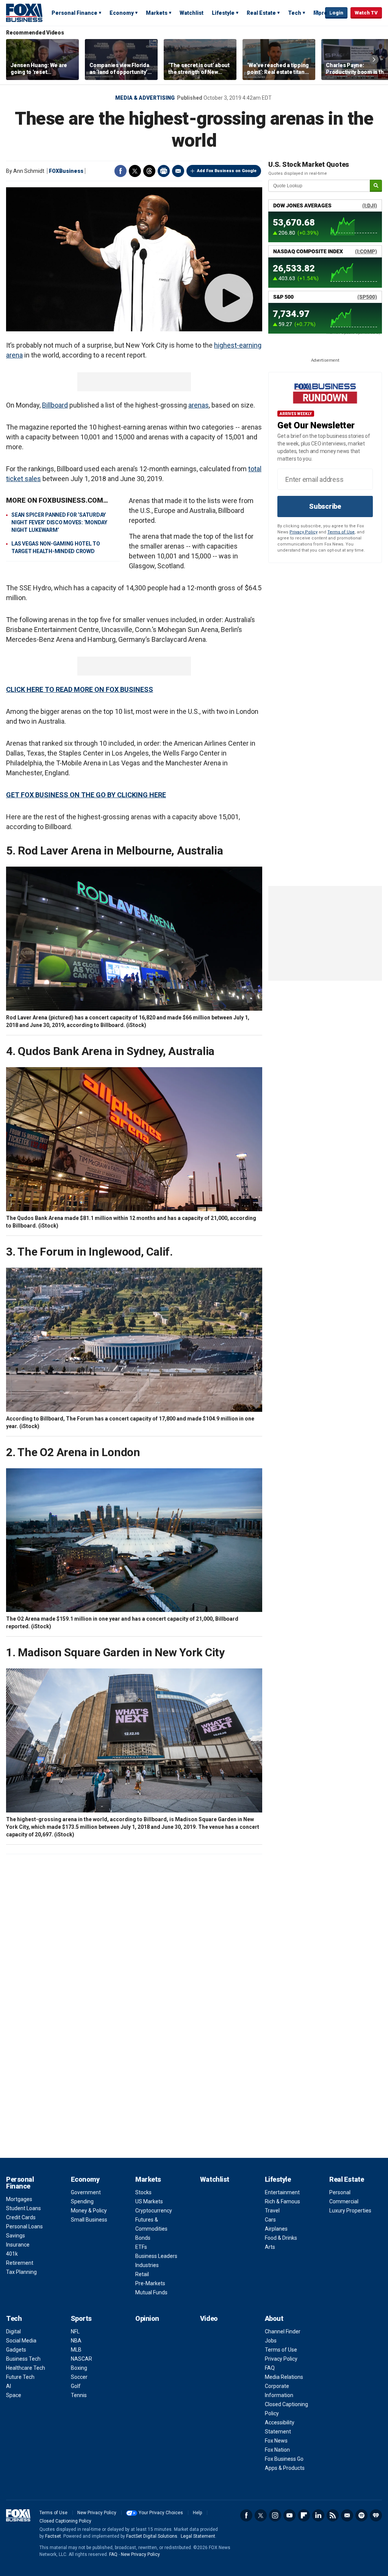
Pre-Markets (150, 2283)
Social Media (21, 2341)
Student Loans (23, 2208)
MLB (76, 2350)
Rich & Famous (282, 2201)
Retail (142, 2274)
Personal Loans (24, 2226)
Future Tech (20, 2377)
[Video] (134, 259)
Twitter (135, 171)
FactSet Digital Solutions (152, 2536)
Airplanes (276, 2229)
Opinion (147, 2318)
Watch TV (366, 13)
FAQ (270, 2368)
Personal (340, 2192)
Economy (122, 13)
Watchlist (192, 13)
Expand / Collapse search (318, 13)
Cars (270, 2220)
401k (12, 2254)
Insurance (18, 2245)
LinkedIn (318, 2515)
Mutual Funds (151, 2292)
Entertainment (282, 2192)
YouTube (289, 2515)
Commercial (344, 2201)
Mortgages (19, 2199)
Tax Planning (21, 2272)
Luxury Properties (350, 2211)
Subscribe (325, 506)
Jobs (271, 2341)
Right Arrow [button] (374, 60)
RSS (333, 2515)
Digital (13, 2331)
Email (178, 171)
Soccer (79, 2377)
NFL (75, 2331)
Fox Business (24, 13)
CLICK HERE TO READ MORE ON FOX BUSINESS (80, 689)
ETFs (141, 2247)
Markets (157, 13)
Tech (295, 13)
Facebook (120, 171)
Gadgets (16, 2350)
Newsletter (347, 2515)
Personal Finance (74, 13)
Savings (16, 2236)
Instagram (275, 2515)
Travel (272, 2211)
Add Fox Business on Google (227, 171)
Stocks (143, 2192)
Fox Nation (277, 2450)
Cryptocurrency (154, 2211)
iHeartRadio (376, 2515)
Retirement (20, 2263)
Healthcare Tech (26, 2368)
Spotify (361, 2515)
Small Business (89, 2220)
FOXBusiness (66, 171)
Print (164, 171)
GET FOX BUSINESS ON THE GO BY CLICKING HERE (86, 795)
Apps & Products (285, 2468)
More (320, 13)
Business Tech (23, 2359)
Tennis (79, 2395)
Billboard (55, 405)
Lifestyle (223, 13)
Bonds (143, 2238)
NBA (76, 2341)
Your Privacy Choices (161, 2513)
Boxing (79, 2368)
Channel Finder (283, 2331)
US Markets (149, 2201)
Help (197, 2513)
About (274, 2318)
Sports (81, 2318)
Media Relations (284, 2377)
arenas (199, 405)
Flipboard (304, 2515)
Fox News (276, 2441)
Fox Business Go (284, 2459)
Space (14, 2395)
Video (209, 2318)
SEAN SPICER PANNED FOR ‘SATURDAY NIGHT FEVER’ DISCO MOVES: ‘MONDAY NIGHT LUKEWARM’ (59, 522)
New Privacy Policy (97, 2513)
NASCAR (81, 2359)
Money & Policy (89, 2211)
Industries (147, 2265)
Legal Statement (198, 2536)
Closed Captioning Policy (65, 2521)
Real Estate (261, 13)
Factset (53, 2536)
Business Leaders (156, 2256)
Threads (149, 171)
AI (9, 2386)
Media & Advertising (145, 98)
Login (336, 13)
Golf (76, 2386)
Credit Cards (21, 2217)
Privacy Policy (304, 532)
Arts (270, 2247)
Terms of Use (341, 532)
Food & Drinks (281, 2238)
